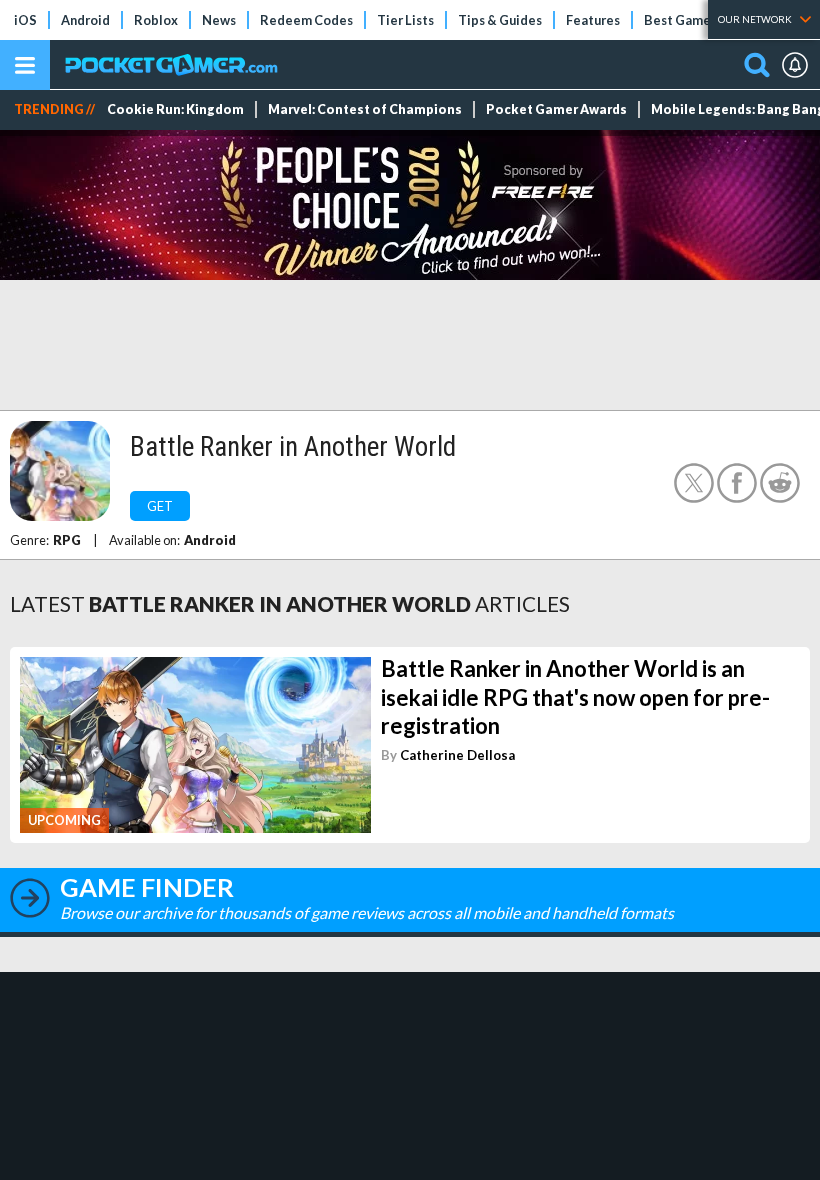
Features (593, 20)
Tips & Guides (500, 20)
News (219, 20)
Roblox (156, 20)
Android (85, 20)
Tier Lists (405, 20)
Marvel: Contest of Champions (365, 109)
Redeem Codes (306, 20)
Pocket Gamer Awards (556, 109)
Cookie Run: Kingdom (175, 109)
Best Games (680, 20)
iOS (25, 20)
